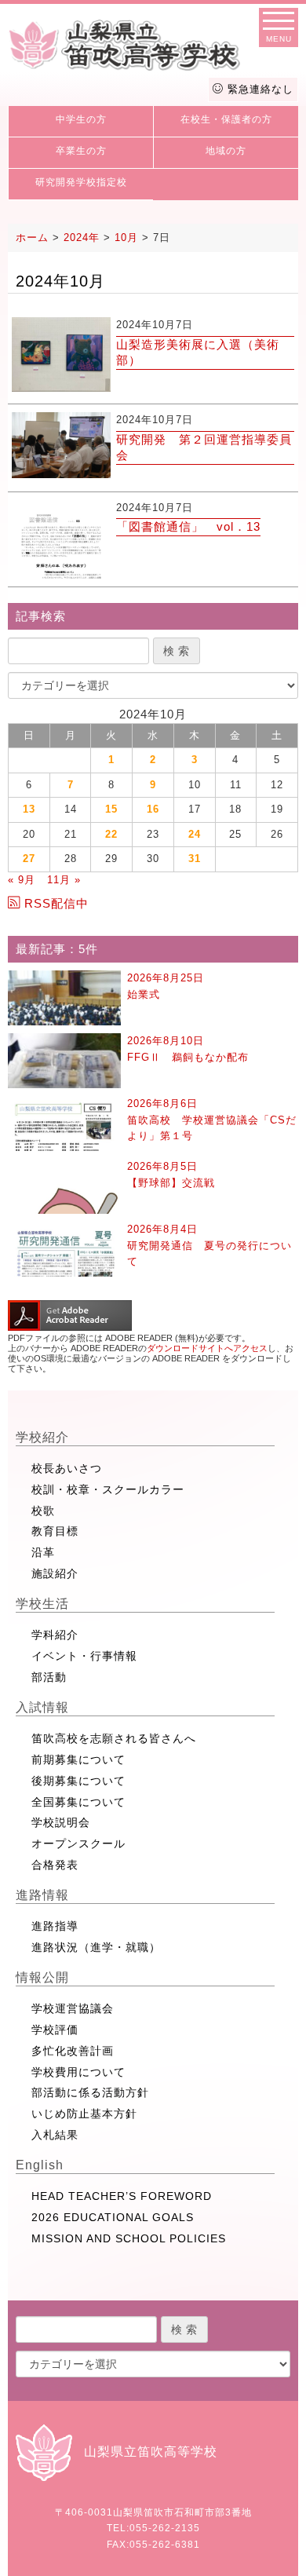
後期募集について (78, 1781)
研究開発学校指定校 (81, 182)
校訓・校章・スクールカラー (108, 1489)
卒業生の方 (81, 151)
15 (111, 809)
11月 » (64, 880)
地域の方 (226, 151)
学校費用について (78, 2072)
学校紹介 (42, 1437)
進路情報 (42, 1895)
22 (111, 834)
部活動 (49, 1677)
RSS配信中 (56, 903)
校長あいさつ (67, 1468)
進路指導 (55, 1926)
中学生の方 (81, 119)
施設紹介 (55, 1573)
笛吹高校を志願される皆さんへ (114, 1738)
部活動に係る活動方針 (90, 2092)
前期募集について (78, 1759)
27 (29, 859)
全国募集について (78, 1802)
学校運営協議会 (73, 2008)
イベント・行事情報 (84, 1656)
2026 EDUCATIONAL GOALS (113, 2217)
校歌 (43, 1511)
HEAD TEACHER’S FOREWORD (122, 2196)
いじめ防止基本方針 (84, 2114)
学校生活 (42, 1604)
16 (153, 809)
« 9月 (22, 880)
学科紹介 (55, 1635)
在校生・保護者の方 (226, 119)
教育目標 (55, 1531)
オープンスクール (78, 1843)
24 (195, 834)
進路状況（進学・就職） (96, 1947)
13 (29, 809)
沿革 (43, 1552)
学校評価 (55, 2030)
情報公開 (42, 1977)
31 (195, 859)
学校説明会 (61, 1822)
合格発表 (55, 1865)
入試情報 (42, 1707)
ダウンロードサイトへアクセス (207, 1348)
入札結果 (55, 2135)
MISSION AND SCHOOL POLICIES (129, 2238)
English (40, 2165)
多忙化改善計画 (73, 2051)
